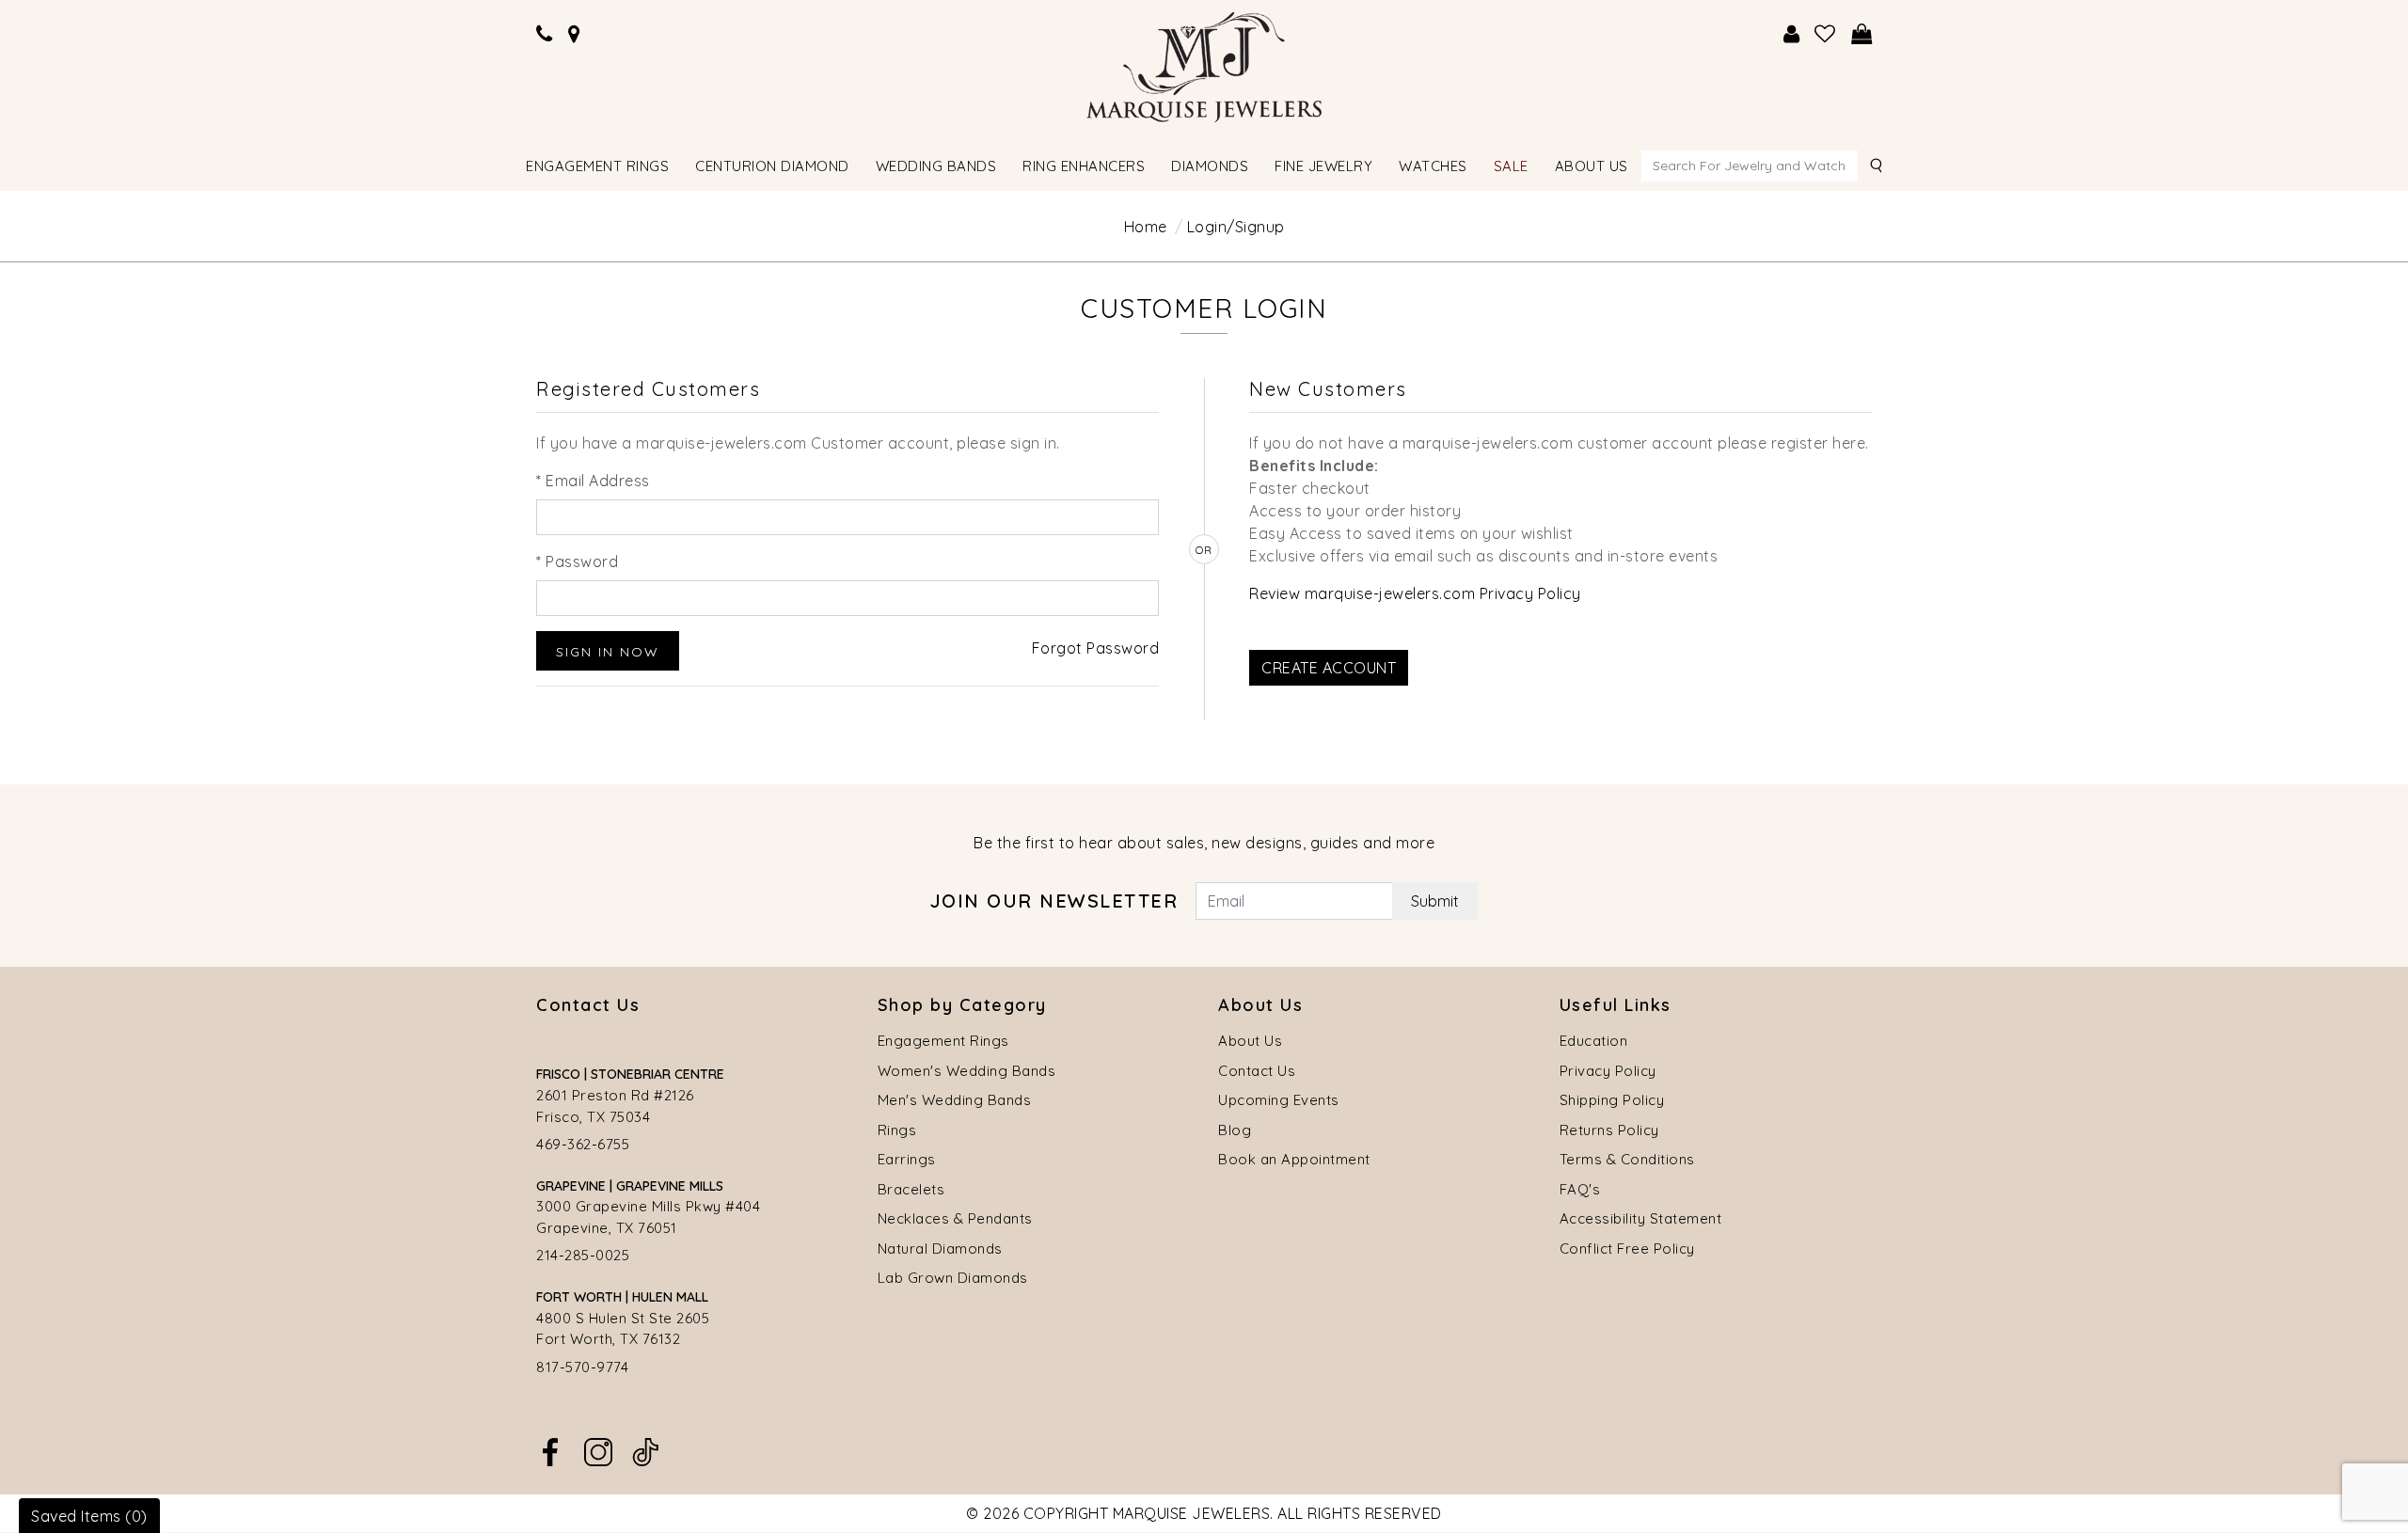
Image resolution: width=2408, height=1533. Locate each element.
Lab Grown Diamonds (953, 1278)
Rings (897, 1130)
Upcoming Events (1279, 1100)
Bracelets (911, 1189)
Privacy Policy (1608, 1071)
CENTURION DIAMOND (772, 166)
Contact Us (1257, 1071)
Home (1146, 227)
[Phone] (545, 34)
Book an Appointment (1294, 1159)
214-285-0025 (583, 1255)
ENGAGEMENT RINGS (597, 166)
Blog (1235, 1130)
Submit (1435, 901)
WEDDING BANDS (936, 166)
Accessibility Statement (1641, 1218)
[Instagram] (598, 1450)
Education (1594, 1041)
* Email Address (593, 481)
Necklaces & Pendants (955, 1218)
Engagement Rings (943, 1041)
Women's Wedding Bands (967, 1071)
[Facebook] (550, 1450)
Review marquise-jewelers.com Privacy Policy (1415, 593)
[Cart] (1862, 34)
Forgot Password (1096, 648)
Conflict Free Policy (1627, 1249)
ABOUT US (1592, 166)
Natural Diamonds (940, 1249)
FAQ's (1580, 1189)
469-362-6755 (583, 1144)
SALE (1511, 166)
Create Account (1329, 668)
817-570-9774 (582, 1367)
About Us (1250, 1041)
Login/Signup (1236, 227)
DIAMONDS (1210, 166)
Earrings (907, 1159)
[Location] (575, 34)
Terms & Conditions (1627, 1159)
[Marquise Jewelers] (1204, 65)
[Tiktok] (645, 1450)
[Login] (1792, 34)
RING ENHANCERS (1084, 166)
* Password (577, 561)
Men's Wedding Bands (955, 1100)
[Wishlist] (1825, 34)
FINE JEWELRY (1323, 166)
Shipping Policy (1612, 1100)
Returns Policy (1609, 1130)
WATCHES (1433, 166)
